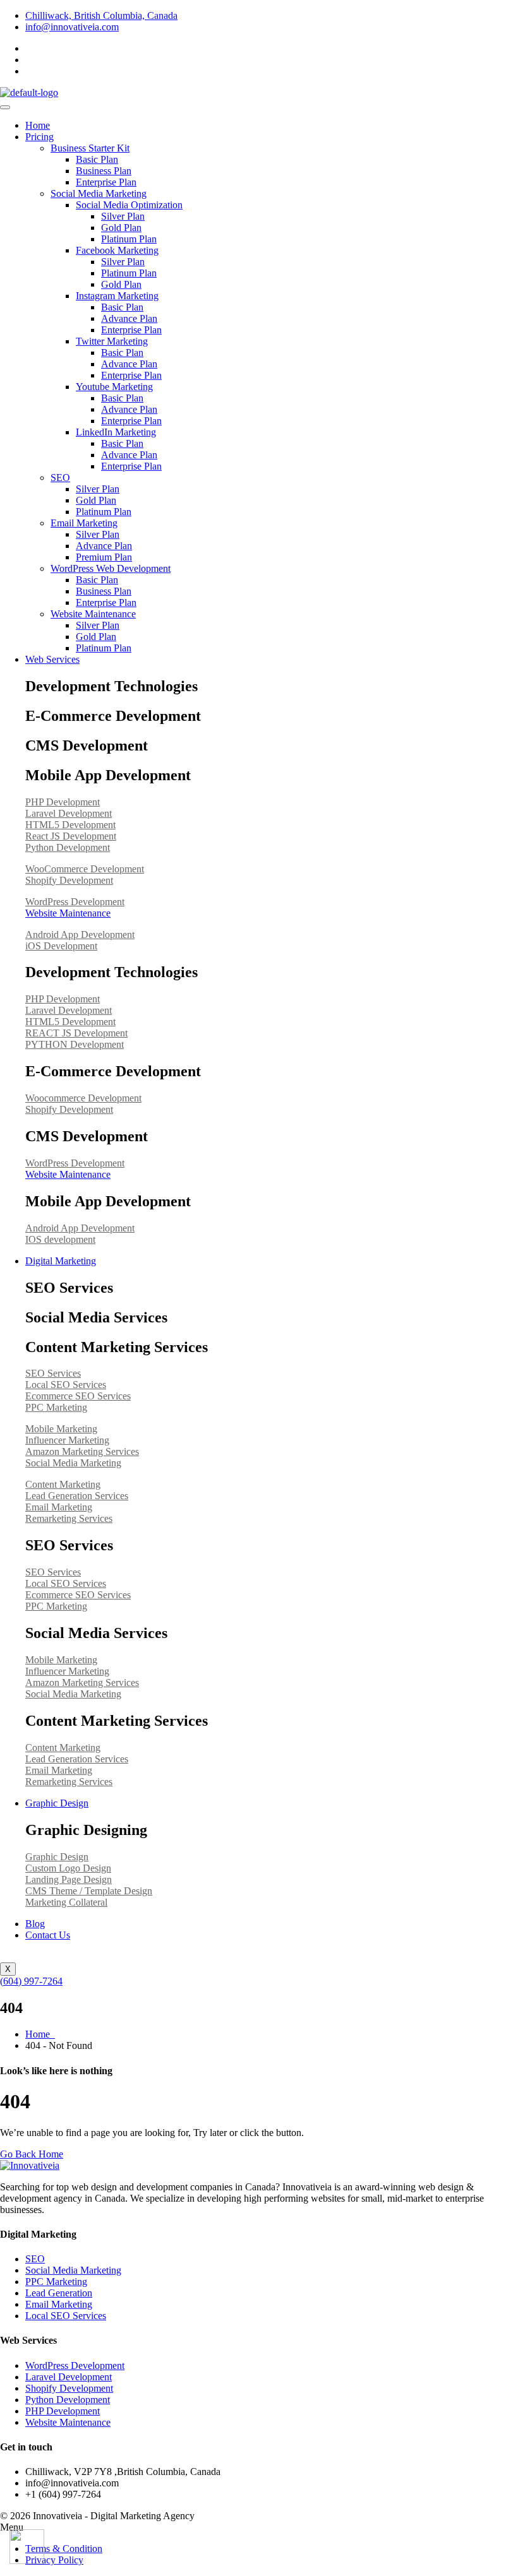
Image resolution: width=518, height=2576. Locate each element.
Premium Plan (104, 557)
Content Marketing (63, 1484)
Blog (35, 1924)
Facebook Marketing (117, 250)
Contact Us (48, 1935)
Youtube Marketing (114, 387)
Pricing (39, 137)
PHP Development (63, 802)
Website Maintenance (93, 614)
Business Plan (104, 171)
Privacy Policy (54, 2560)
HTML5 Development (70, 825)
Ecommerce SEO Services (78, 1396)
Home (38, 125)
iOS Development (61, 946)
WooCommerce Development (85, 869)
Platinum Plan (129, 239)
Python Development (68, 847)
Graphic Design (57, 1803)
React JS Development (71, 836)
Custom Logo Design (68, 1868)
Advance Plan (129, 318)
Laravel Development (69, 813)
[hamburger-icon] (5, 107)
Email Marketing (84, 523)
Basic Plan (97, 159)
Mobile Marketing (61, 1429)
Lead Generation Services (77, 1496)
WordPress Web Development (111, 568)
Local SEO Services (66, 1385)
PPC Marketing (56, 1407)
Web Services (52, 659)
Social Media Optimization (129, 205)
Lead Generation (59, 2293)
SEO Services (53, 1373)
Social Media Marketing (99, 193)
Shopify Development (69, 880)
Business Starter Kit (90, 148)
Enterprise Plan (106, 182)
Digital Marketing (61, 1261)
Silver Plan (123, 216)
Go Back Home (32, 2154)
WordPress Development (75, 902)
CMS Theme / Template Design (89, 1891)
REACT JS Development (76, 1033)
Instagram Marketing (117, 296)
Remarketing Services (69, 1518)
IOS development (60, 1239)
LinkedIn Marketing (116, 432)
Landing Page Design (69, 1879)
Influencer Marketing (67, 1440)
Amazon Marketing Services (82, 1451)
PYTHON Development (75, 1044)
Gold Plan (121, 228)
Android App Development (80, 935)
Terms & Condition (64, 2549)
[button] (259, 2527)
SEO (60, 478)
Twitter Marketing (112, 341)
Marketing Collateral (66, 1902)
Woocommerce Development (83, 1098)
